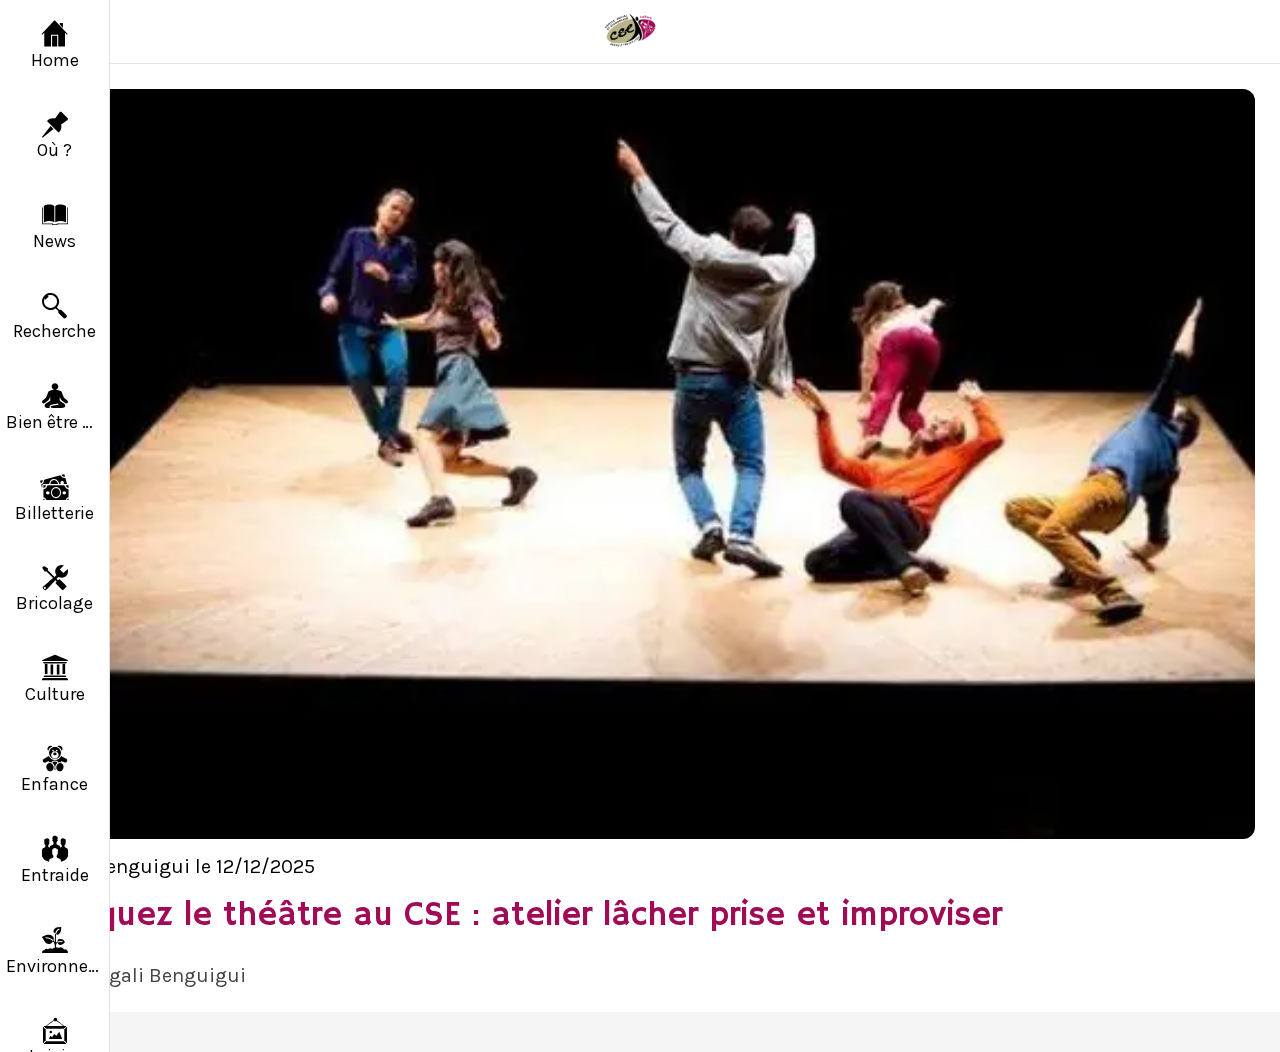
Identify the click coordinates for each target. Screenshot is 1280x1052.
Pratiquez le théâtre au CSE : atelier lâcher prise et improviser (513, 915)
